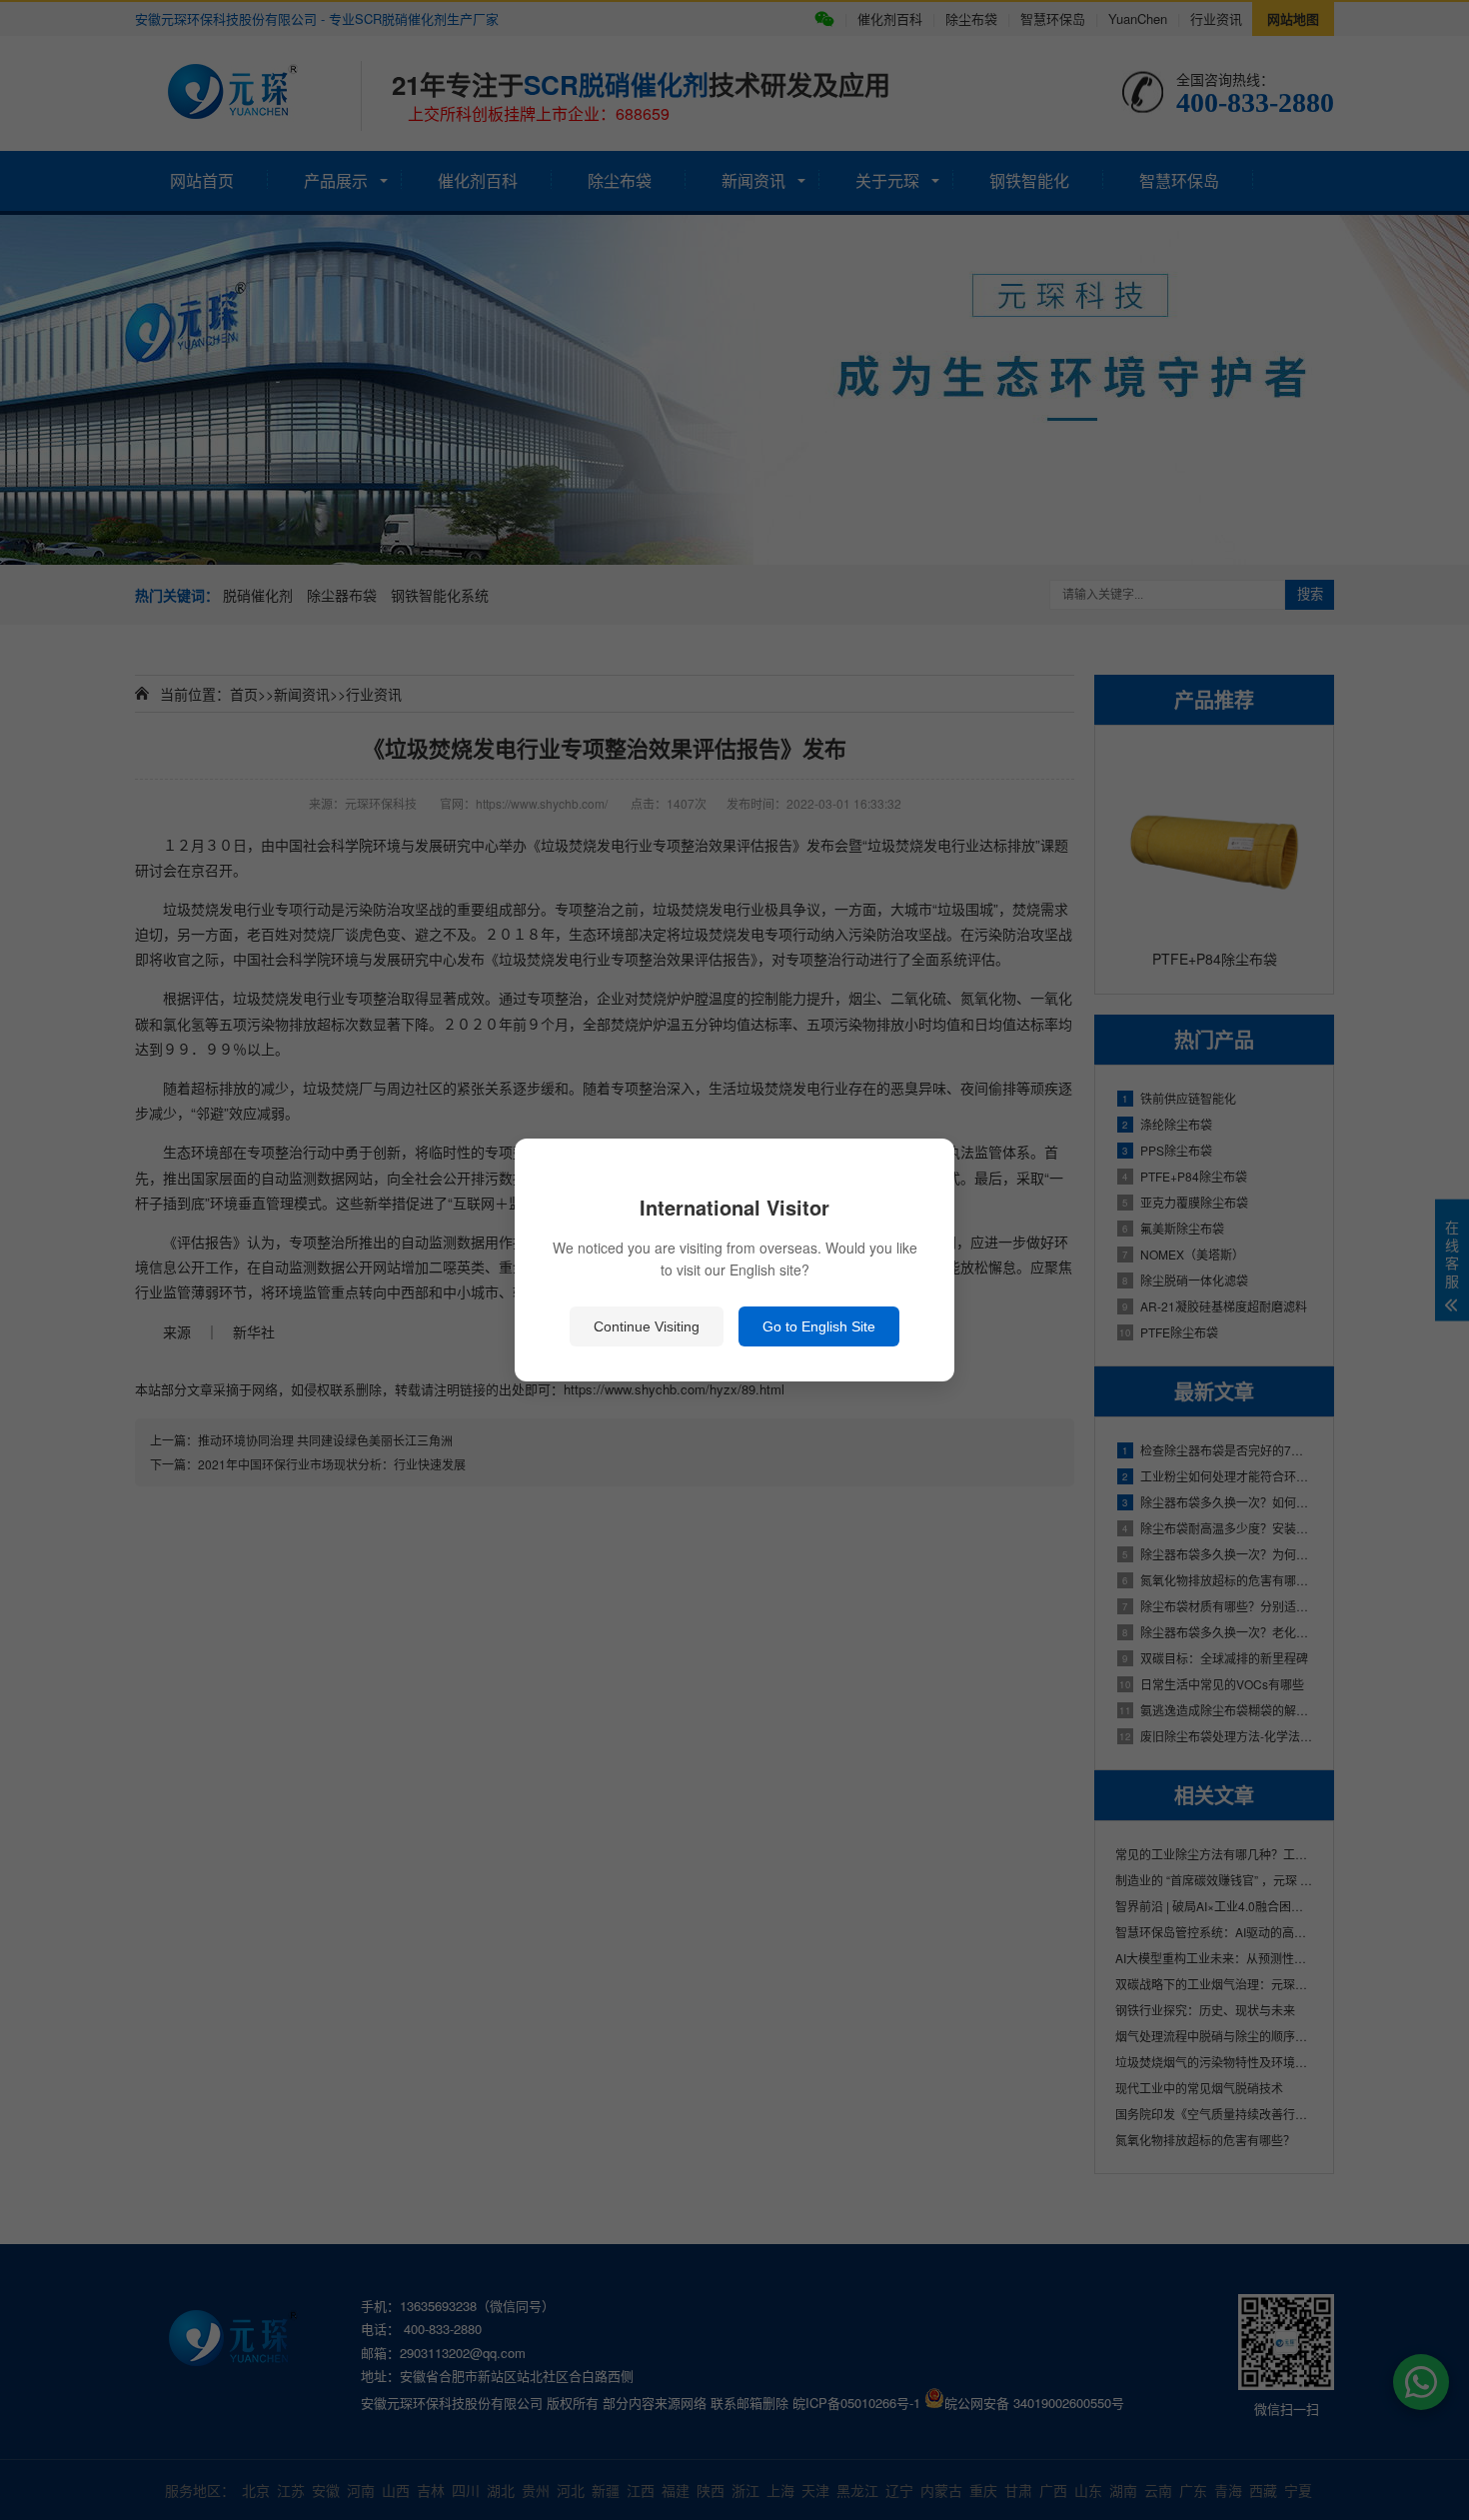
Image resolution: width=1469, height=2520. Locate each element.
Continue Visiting (647, 1326)
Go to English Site (819, 1326)
